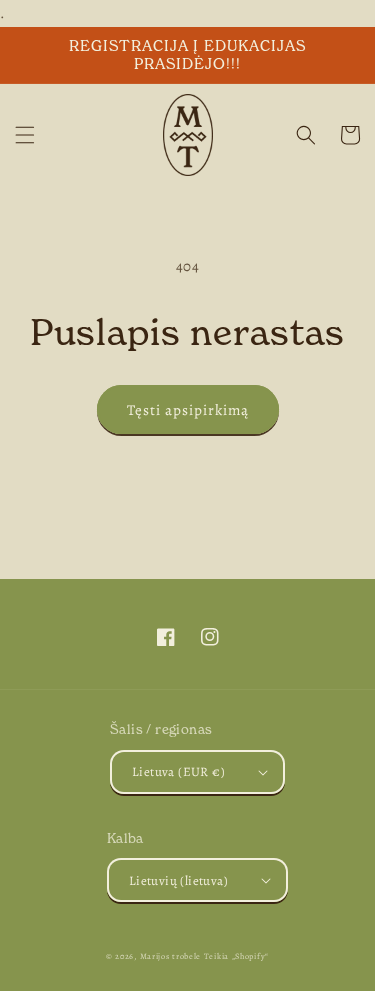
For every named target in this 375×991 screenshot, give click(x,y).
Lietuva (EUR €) (178, 771)
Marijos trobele (171, 956)
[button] (25, 135)
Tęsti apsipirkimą (188, 410)
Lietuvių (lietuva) (178, 880)
